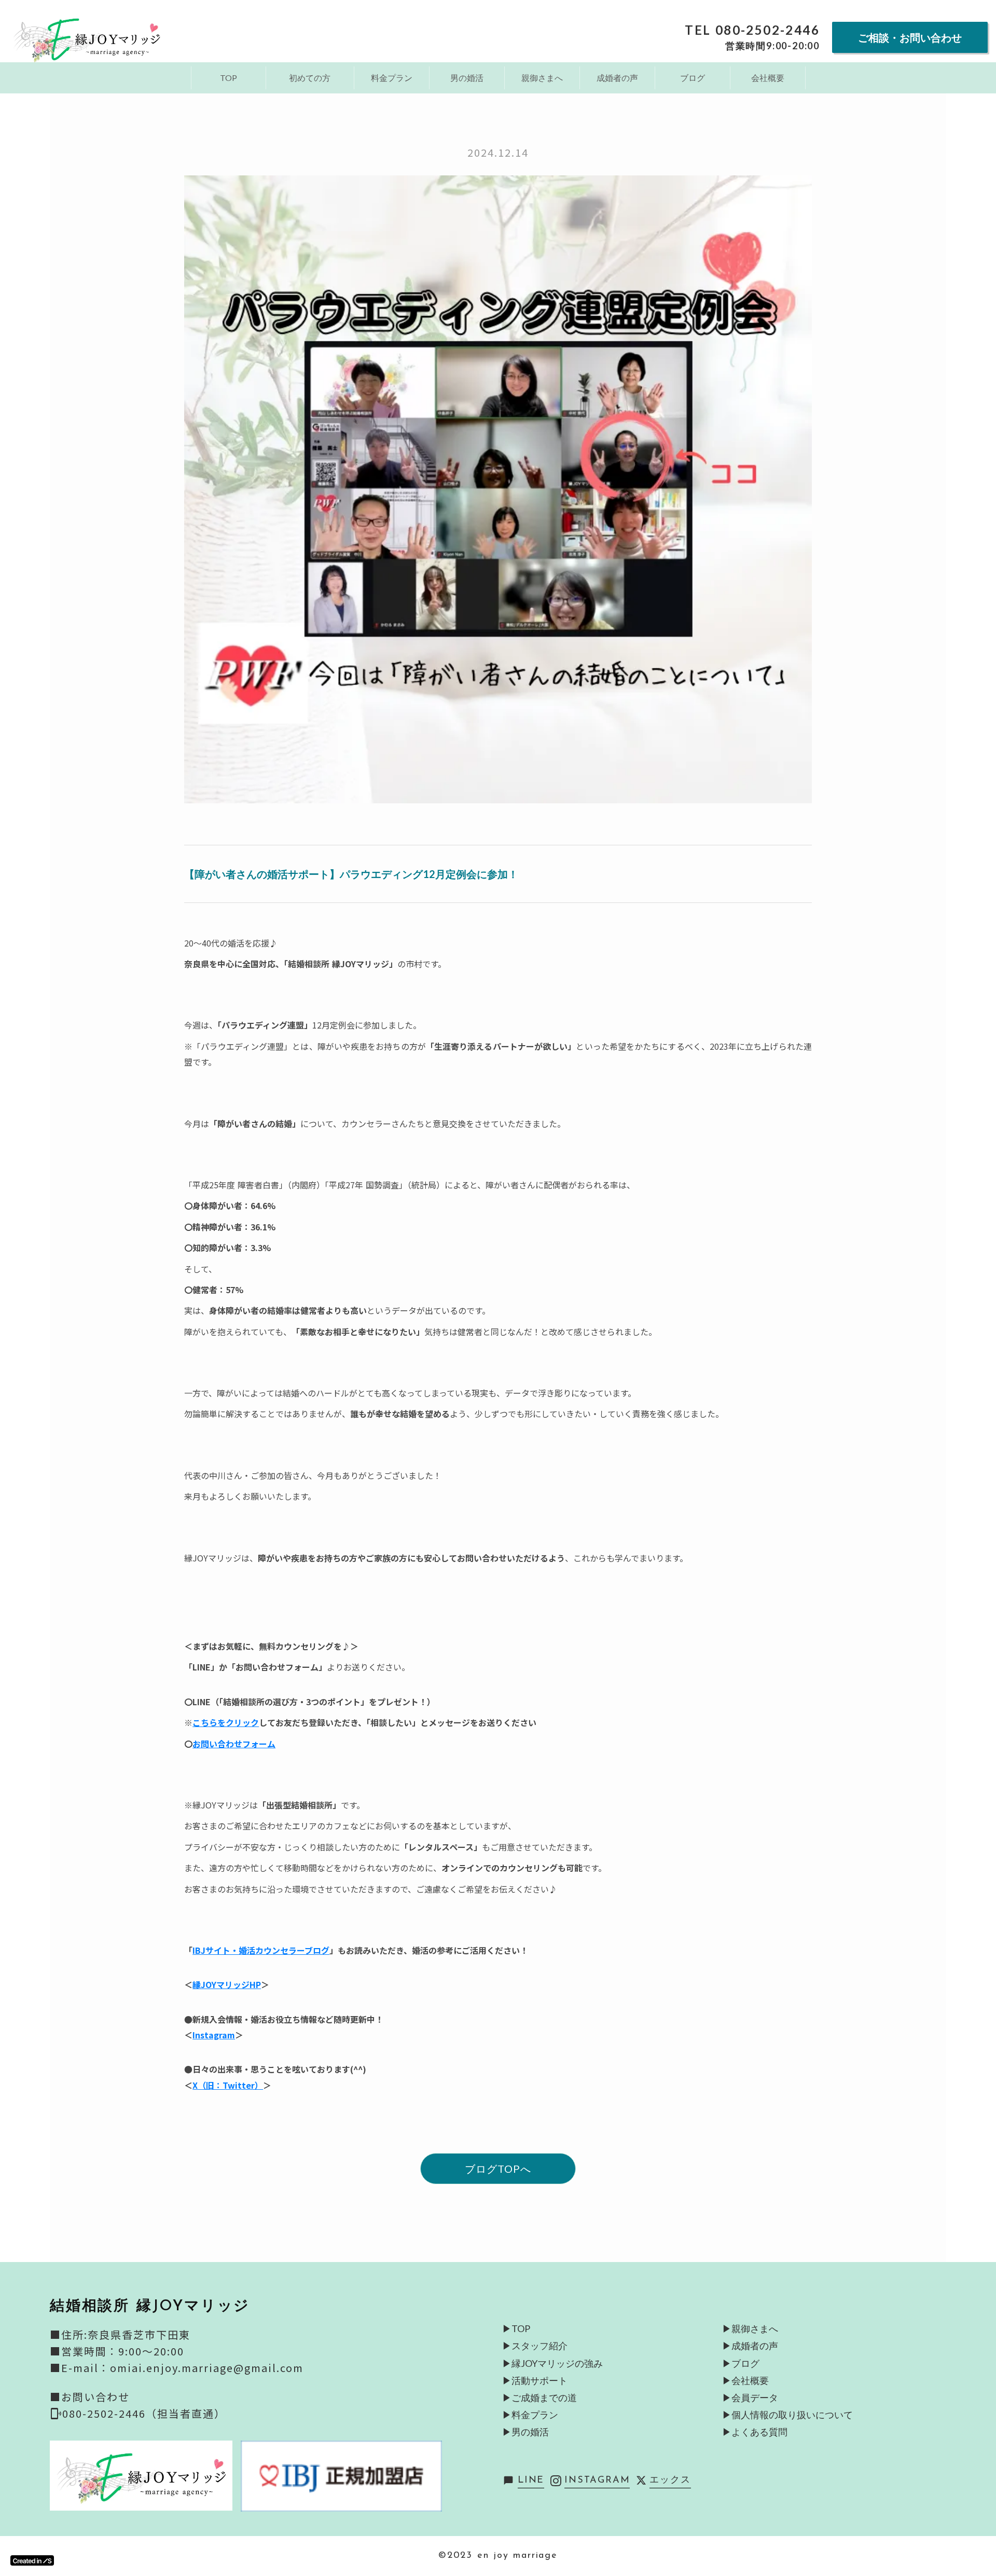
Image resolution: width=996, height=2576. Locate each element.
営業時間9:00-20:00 (772, 46)
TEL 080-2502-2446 (752, 30)
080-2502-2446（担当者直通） (144, 2413)
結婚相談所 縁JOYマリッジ (150, 2307)
